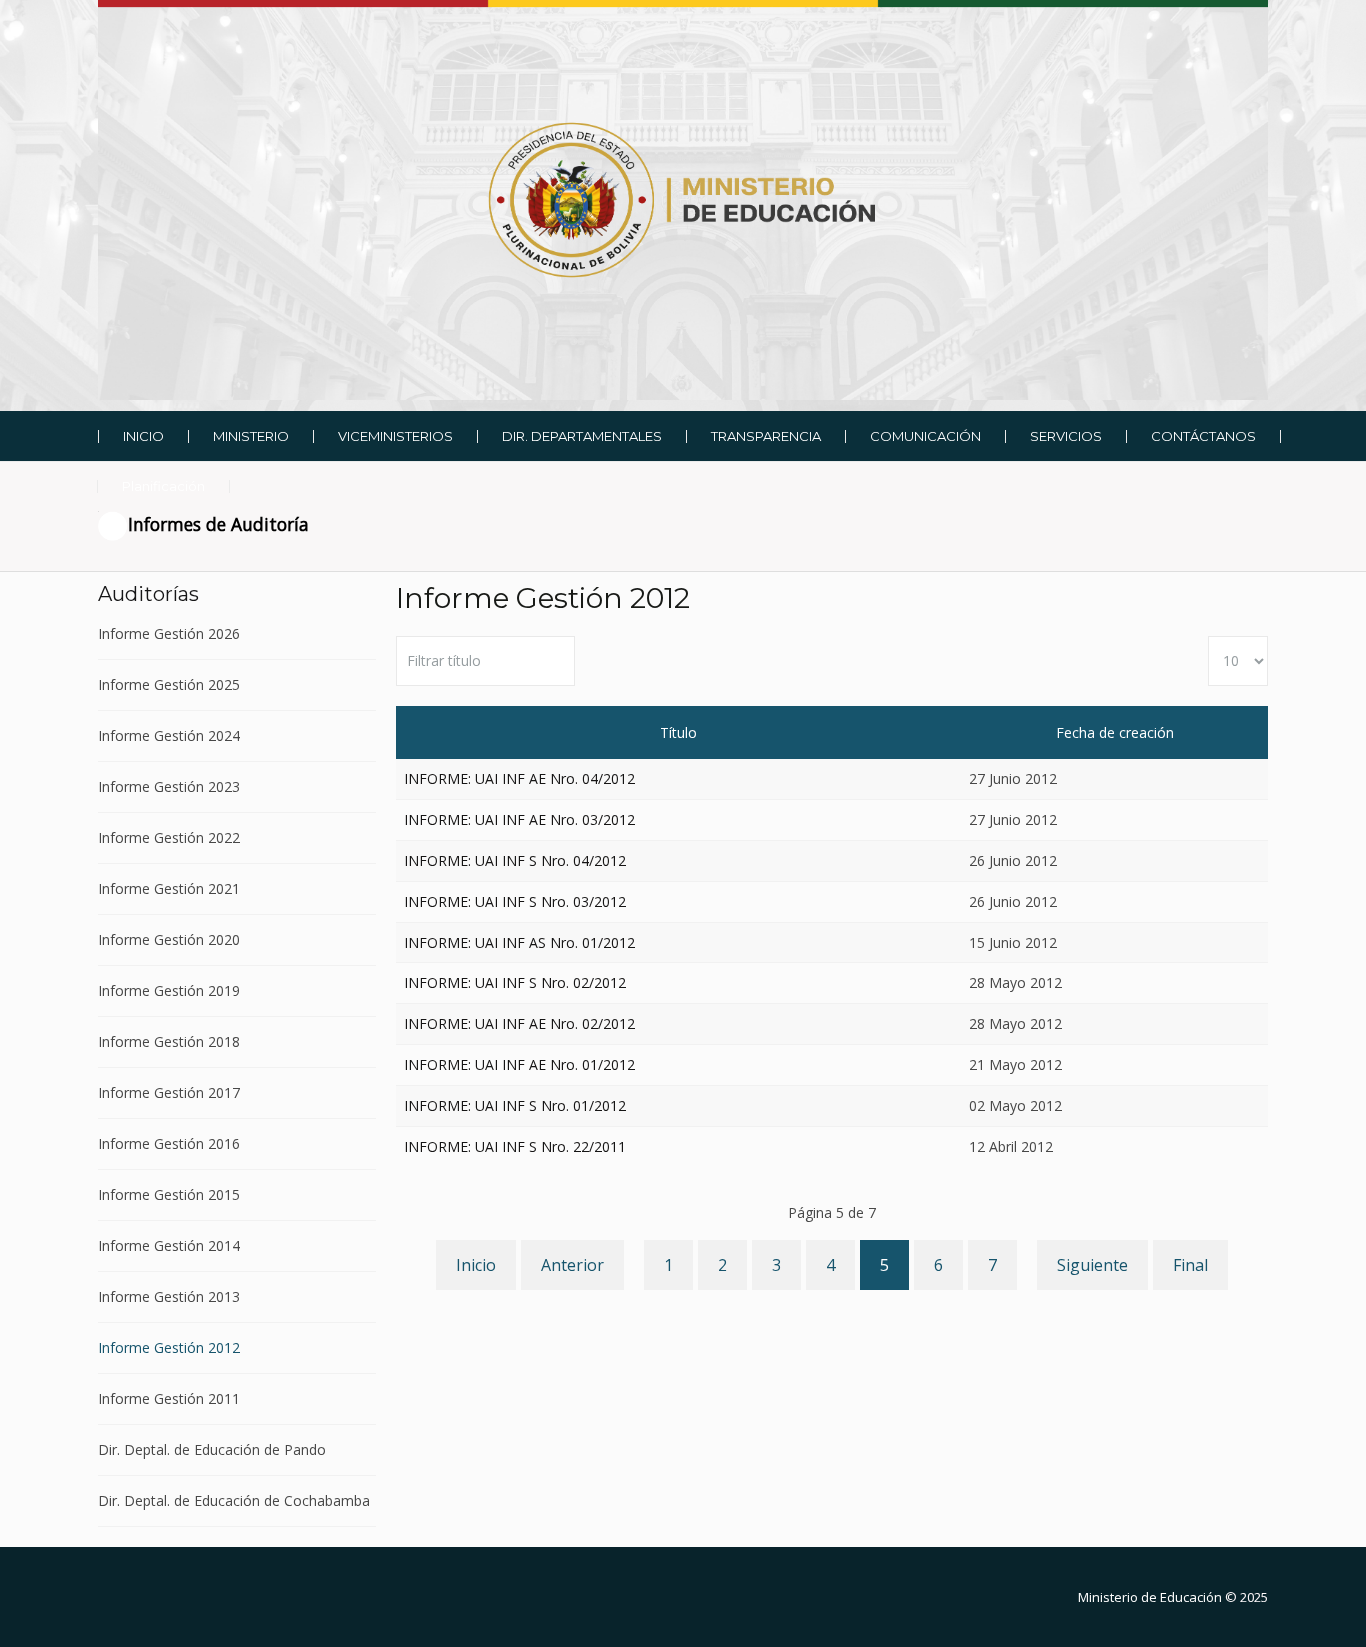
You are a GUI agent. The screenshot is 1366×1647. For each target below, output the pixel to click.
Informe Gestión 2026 (169, 634)
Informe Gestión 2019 (169, 990)
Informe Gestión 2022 (169, 837)
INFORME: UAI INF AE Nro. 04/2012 (519, 778)
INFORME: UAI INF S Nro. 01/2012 (515, 1105)
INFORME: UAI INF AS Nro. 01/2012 (519, 942)
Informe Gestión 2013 (169, 1296)
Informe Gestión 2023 (169, 786)
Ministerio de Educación (1150, 1597)
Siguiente (1092, 1265)
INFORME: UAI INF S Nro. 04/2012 (515, 860)
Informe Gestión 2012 (169, 1347)
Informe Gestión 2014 (169, 1245)
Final (1190, 1265)
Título (678, 732)
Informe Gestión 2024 (169, 735)
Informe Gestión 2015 (169, 1194)
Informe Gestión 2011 (169, 1398)
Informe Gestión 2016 (169, 1143)
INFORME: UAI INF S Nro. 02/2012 (515, 982)
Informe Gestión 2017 (169, 1092)
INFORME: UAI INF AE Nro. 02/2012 (519, 1023)
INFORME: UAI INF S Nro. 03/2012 (515, 901)
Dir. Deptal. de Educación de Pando (212, 1449)
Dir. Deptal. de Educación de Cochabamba (234, 1500)
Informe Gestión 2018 (169, 1041)
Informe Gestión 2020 (169, 939)
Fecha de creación (1115, 732)
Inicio (476, 1265)
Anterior (572, 1265)
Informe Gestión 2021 (169, 888)
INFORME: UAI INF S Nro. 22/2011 (515, 1146)
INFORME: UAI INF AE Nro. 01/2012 (519, 1064)
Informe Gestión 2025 (169, 684)
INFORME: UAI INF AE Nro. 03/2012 (519, 819)
